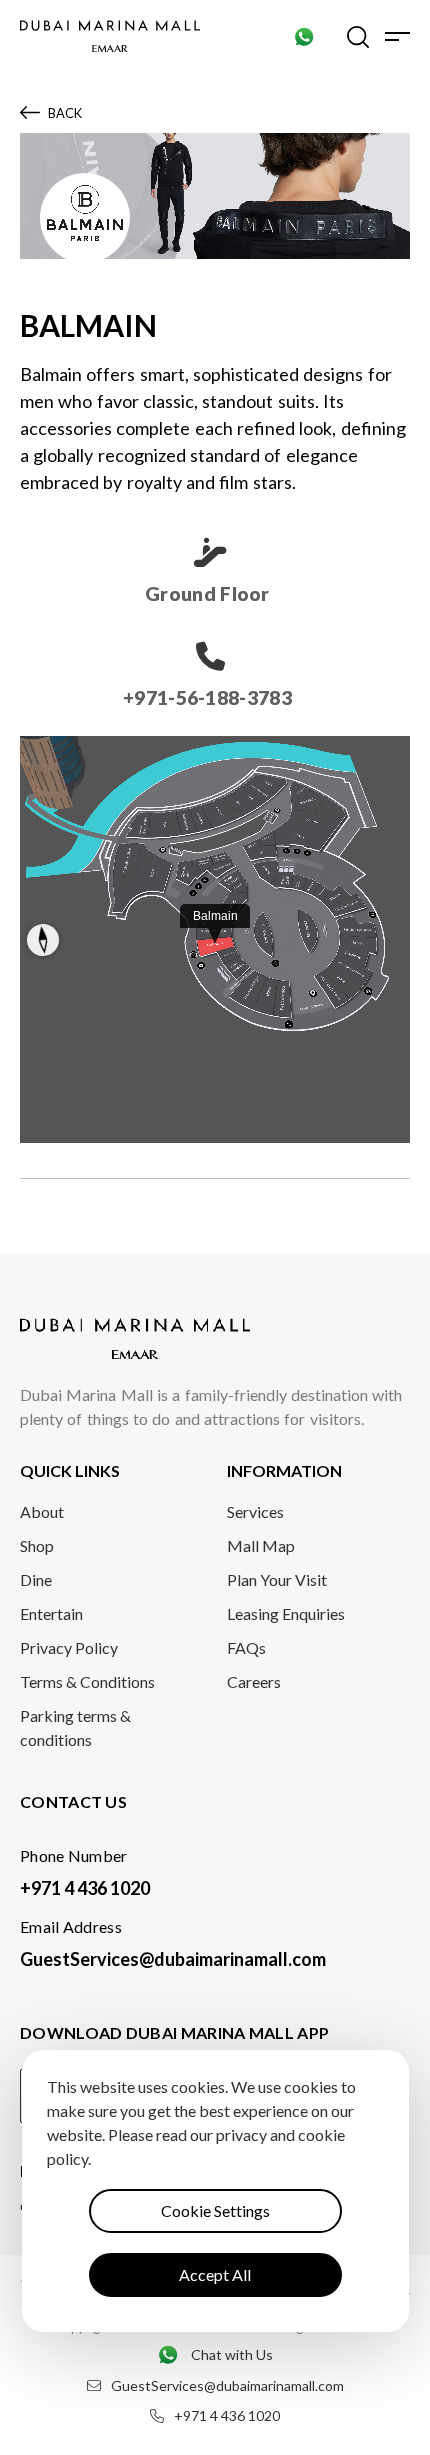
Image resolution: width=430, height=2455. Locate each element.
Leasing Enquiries (286, 1613)
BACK (65, 113)
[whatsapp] (304, 36)
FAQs (246, 1647)
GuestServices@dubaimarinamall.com (173, 1959)
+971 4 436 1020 (85, 1888)
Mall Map (261, 1545)
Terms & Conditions (87, 1681)
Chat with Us (232, 2354)
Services (255, 1511)
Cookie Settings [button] (215, 2210)
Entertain (51, 1613)
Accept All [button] (215, 2274)
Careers (254, 1681)
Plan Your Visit (277, 1579)
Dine (36, 1579)
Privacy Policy (69, 1647)
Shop (37, 1545)
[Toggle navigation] (397, 36)
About (42, 1511)
